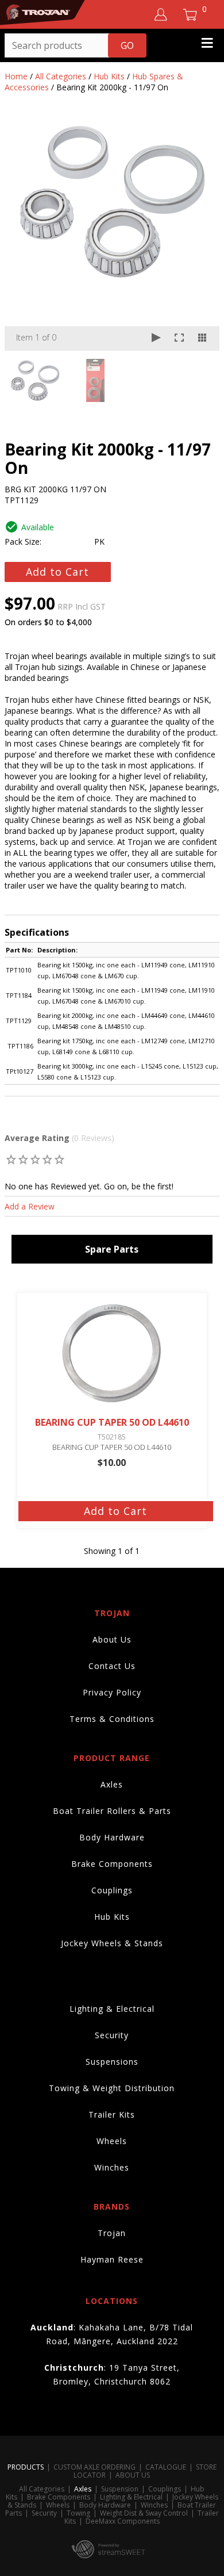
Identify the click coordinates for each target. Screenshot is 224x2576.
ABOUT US (133, 2475)
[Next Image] (200, 236)
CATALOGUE (166, 2467)
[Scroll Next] (200, 380)
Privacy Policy (112, 1692)
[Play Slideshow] (156, 338)
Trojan (112, 2233)
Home (16, 76)
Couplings (112, 1890)
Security (112, 2035)
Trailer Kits (112, 2114)
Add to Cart (57, 572)
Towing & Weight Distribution (112, 2088)
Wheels (112, 2141)
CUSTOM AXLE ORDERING (94, 2467)
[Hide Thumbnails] (202, 338)
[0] (11, 1159)
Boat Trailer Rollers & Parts (112, 1811)
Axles (112, 1784)
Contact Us (112, 1666)
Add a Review (30, 1206)
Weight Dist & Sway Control (144, 2513)
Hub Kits (109, 76)
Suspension (120, 2489)
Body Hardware (112, 1837)
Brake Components (112, 1864)
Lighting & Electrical (112, 2009)
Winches (112, 2167)
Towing (78, 2513)
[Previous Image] (24, 236)
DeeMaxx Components (123, 2521)
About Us (112, 1639)
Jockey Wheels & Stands (112, 1943)
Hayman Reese (112, 2259)
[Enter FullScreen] (179, 338)
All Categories (61, 76)
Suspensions (112, 2062)
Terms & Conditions (112, 1719)
